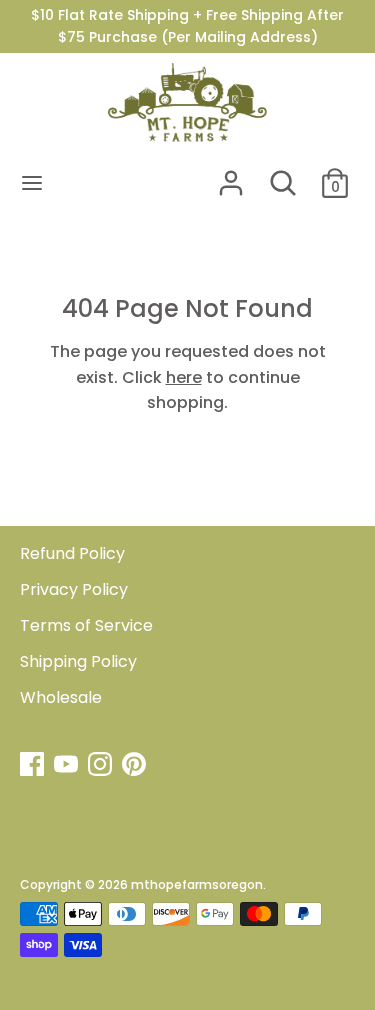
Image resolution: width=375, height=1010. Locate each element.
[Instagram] (102, 766)
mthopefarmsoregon (197, 884)
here (184, 377)
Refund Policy (72, 553)
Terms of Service (86, 625)
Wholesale (61, 697)
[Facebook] (34, 766)
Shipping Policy (78, 661)
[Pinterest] (136, 766)
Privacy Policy (74, 589)
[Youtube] (68, 766)
